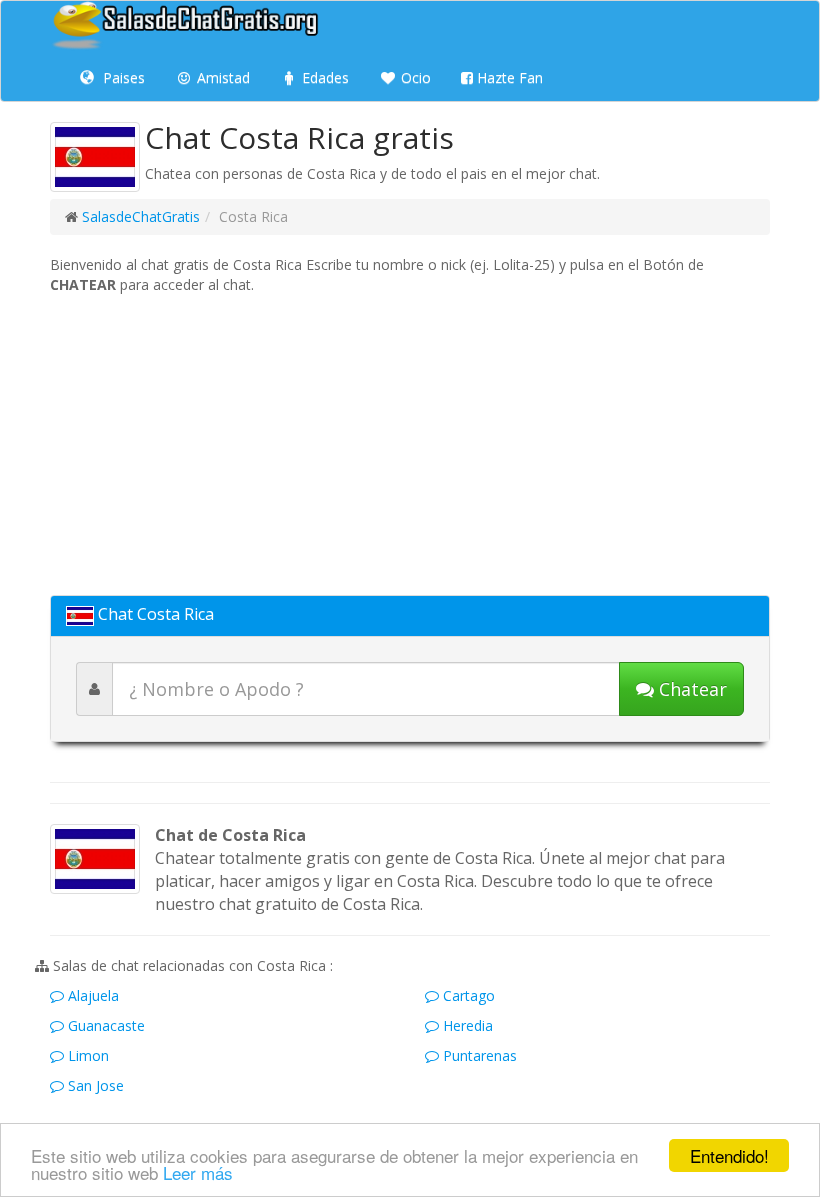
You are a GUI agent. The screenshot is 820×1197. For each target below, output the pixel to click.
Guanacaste (104, 1025)
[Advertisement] (410, 445)
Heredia (466, 1025)
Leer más (198, 1172)
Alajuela (91, 995)
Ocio (414, 77)
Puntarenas (478, 1055)
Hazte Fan (508, 77)
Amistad (221, 77)
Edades (323, 77)
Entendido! (729, 1155)
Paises (122, 77)
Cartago (467, 995)
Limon (86, 1055)
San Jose (94, 1085)
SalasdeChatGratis (141, 216)
